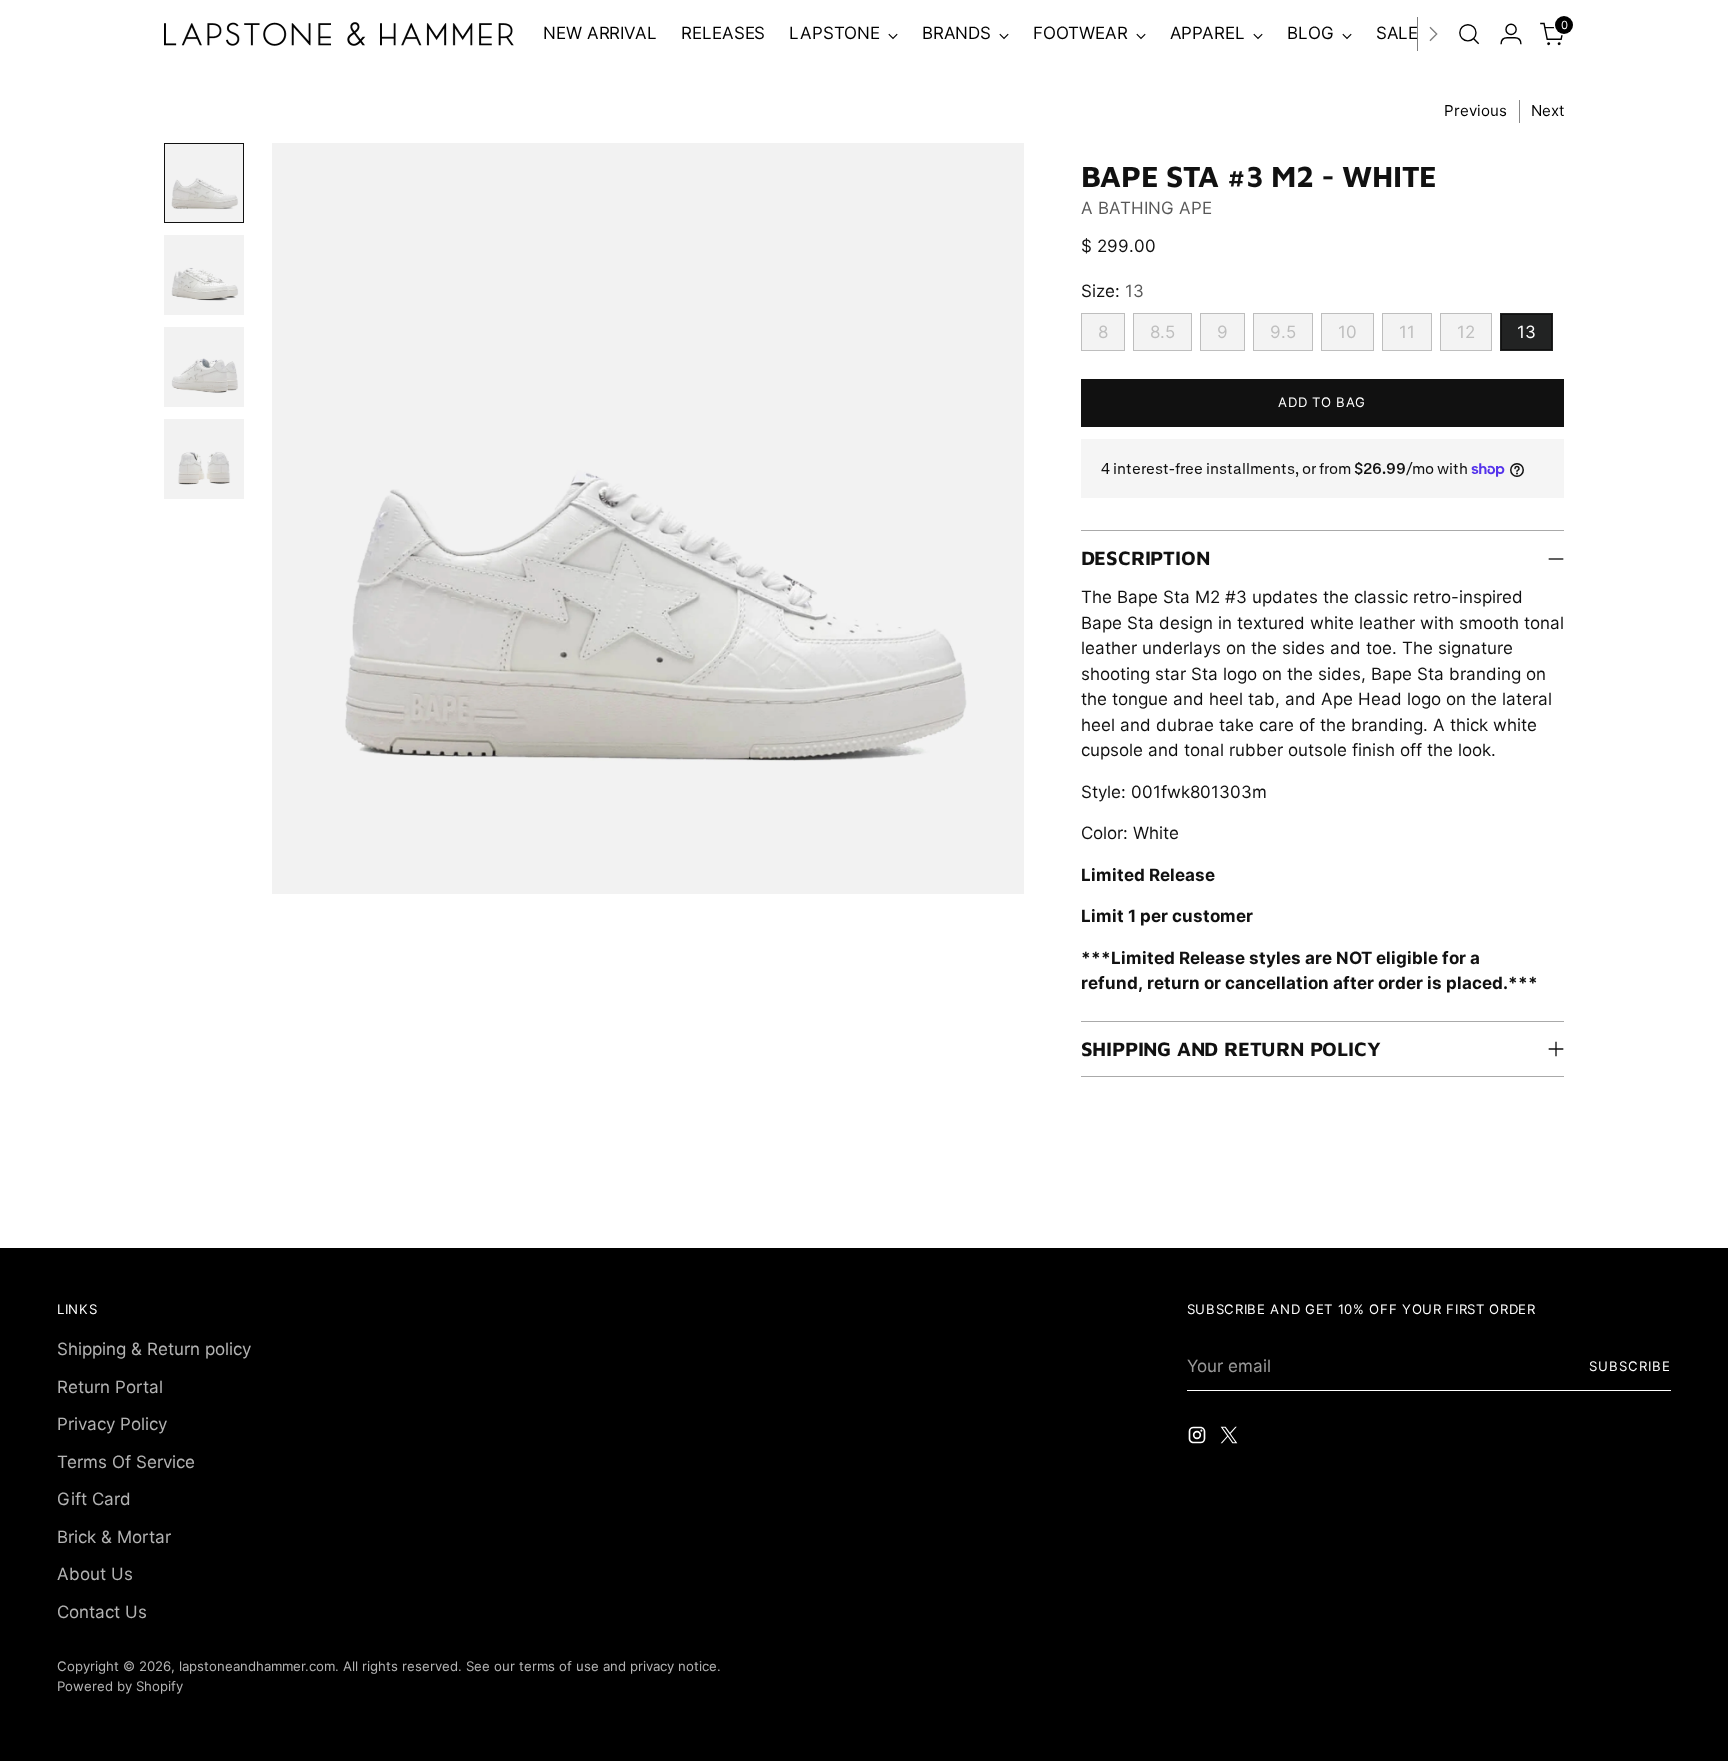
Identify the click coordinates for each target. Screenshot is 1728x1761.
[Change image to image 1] (204, 183)
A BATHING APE (1146, 208)
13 (1526, 332)
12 (1466, 332)
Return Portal (110, 1387)
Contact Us (102, 1612)
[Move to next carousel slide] (1654, 1210)
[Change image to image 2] (204, 275)
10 (1347, 332)
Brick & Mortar (114, 1537)
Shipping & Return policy (154, 1349)
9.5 (1283, 332)
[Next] (1433, 34)
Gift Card (94, 1499)
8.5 (1162, 332)
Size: (1112, 291)
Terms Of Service (126, 1462)
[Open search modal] (1469, 34)
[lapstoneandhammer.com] (339, 34)
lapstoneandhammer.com (257, 1666)
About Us (95, 1574)
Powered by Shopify (120, 1686)
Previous (1475, 110)
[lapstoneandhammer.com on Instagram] (1199, 1439)
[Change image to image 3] (204, 367)
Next (1547, 110)
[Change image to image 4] (204, 459)
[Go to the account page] (1511, 34)
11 (1407, 332)
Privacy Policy (112, 1424)
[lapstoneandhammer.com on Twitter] (1231, 1439)
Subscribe (1630, 1366)
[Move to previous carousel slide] (1608, 1211)
